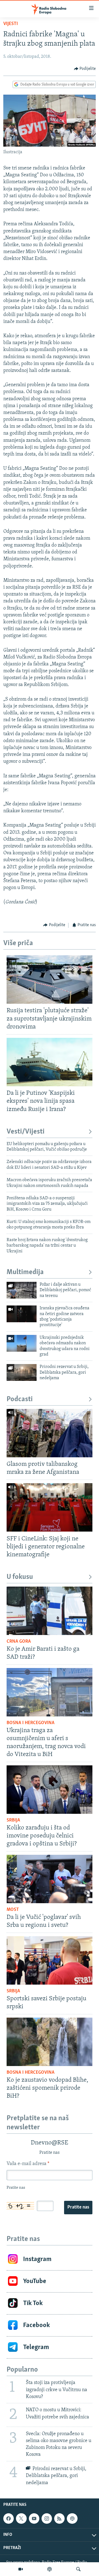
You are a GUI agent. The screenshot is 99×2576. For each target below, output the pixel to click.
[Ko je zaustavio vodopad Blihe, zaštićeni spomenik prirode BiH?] (50, 2042)
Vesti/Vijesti (26, 1132)
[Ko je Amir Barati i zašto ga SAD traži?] (50, 1611)
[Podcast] (50, 2569)
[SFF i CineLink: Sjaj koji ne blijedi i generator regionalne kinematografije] (50, 1507)
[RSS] (59, 2519)
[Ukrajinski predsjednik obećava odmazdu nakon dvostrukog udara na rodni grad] (22, 1343)
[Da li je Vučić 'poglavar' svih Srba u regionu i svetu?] (50, 1879)
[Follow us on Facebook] (9, 2519)
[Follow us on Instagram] (47, 2519)
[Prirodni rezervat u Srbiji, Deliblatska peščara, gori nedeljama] (22, 1372)
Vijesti (11, 24)
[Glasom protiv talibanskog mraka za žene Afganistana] (50, 1433)
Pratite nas (78, 2207)
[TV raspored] (72, 2519)
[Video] (21, 2569)
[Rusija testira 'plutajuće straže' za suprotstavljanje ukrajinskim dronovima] (50, 980)
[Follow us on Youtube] (34, 2519)
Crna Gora (19, 1642)
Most (13, 1910)
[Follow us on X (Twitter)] (21, 2519)
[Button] (85, 69)
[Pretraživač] (78, 2569)
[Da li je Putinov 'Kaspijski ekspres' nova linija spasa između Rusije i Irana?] (50, 1062)
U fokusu (20, 1577)
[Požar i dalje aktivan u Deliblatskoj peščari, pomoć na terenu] (22, 1290)
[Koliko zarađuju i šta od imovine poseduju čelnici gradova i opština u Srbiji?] (50, 1790)
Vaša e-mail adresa (28, 2164)
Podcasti (20, 1399)
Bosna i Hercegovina (31, 1723)
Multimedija (25, 1272)
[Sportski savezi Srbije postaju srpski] (50, 1960)
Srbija (13, 1820)
